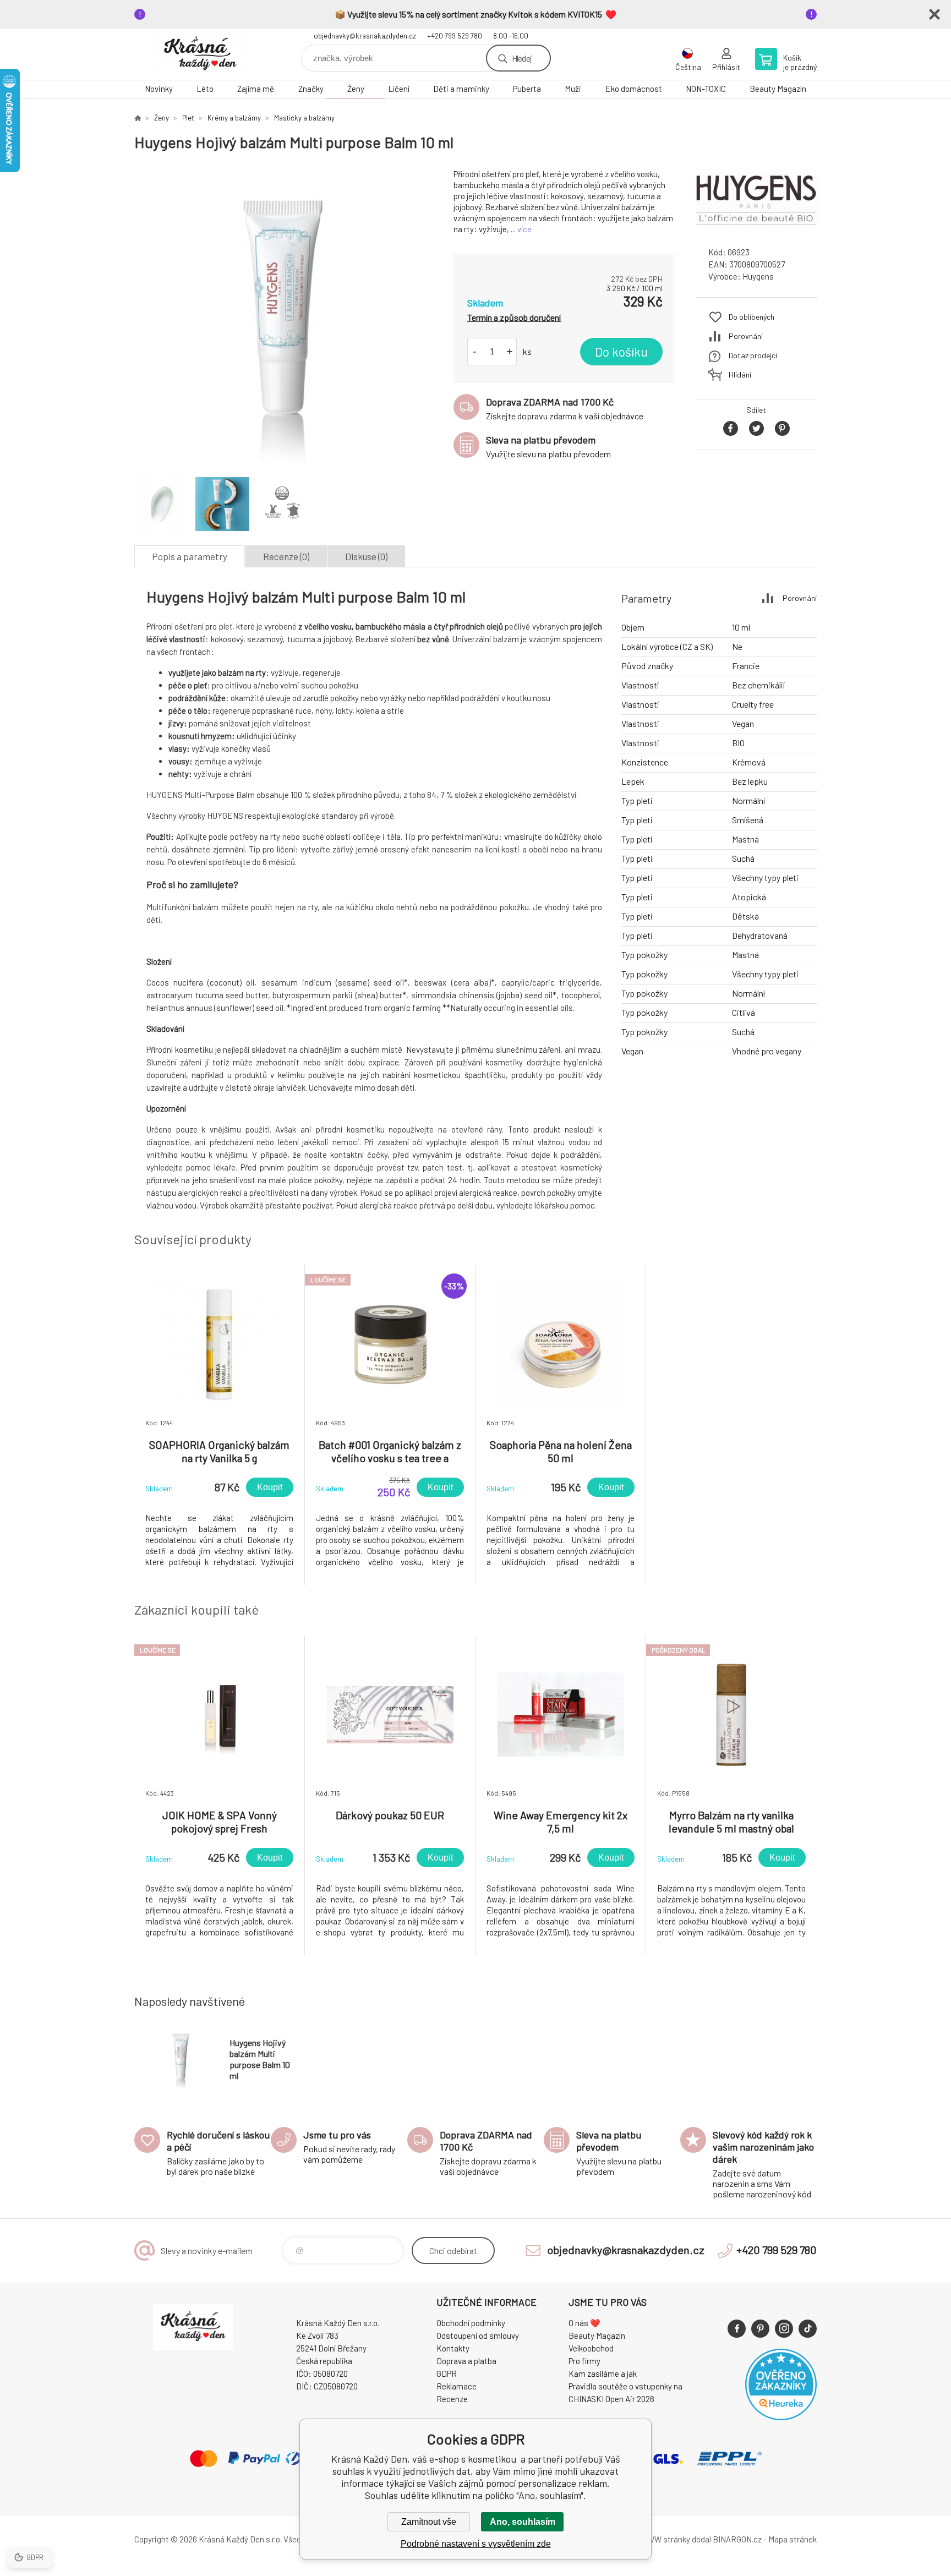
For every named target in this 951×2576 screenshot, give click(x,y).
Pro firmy (584, 2361)
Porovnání (746, 336)
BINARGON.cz (737, 2539)
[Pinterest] (760, 2329)
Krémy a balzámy (234, 118)
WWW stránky (665, 2539)
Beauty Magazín (778, 89)
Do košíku (621, 352)
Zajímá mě (256, 89)
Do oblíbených (751, 317)
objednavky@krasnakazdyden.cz (365, 36)
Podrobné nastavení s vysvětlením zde (476, 2544)
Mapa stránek (792, 2539)
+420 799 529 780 (455, 36)
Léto (205, 89)
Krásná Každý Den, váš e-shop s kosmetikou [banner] (200, 54)
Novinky (159, 89)
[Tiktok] (808, 2329)
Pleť (188, 118)
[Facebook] (737, 2329)
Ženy (356, 89)
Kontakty (453, 2348)
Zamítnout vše (429, 2522)
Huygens (758, 276)
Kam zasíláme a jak (603, 2373)
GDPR (447, 2373)
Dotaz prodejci (753, 355)
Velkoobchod (591, 2348)
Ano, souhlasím (523, 2522)
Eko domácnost (634, 89)
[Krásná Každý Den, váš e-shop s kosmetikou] (138, 118)
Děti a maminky (461, 89)
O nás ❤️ (584, 2323)
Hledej (522, 58)
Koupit (270, 1487)
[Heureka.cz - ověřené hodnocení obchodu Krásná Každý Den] (781, 2417)
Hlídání (740, 374)
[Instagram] (784, 2329)
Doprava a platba (466, 2361)
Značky (311, 89)
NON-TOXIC (706, 89)
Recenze (452, 2399)
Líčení (399, 89)
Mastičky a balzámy (304, 118)
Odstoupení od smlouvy (478, 2336)
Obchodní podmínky (471, 2323)
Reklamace (457, 2386)
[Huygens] (756, 228)
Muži (573, 89)
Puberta (527, 89)
